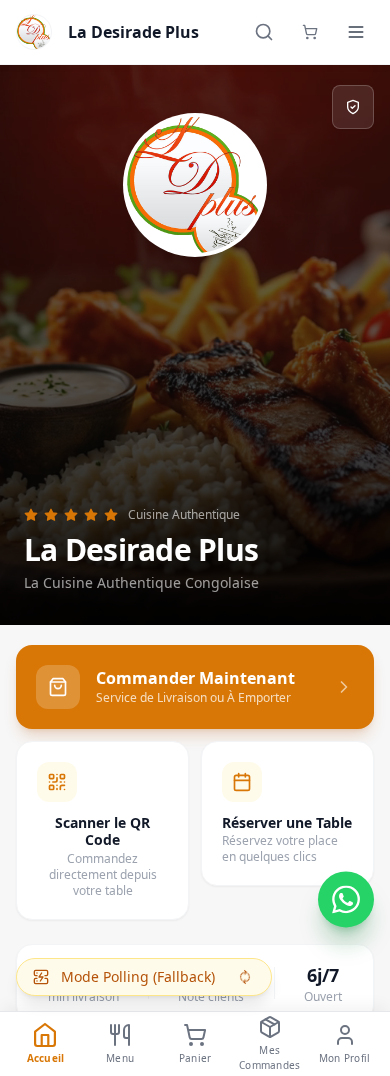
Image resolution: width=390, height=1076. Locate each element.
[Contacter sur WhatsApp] (346, 898)
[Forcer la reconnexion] (245, 977)
